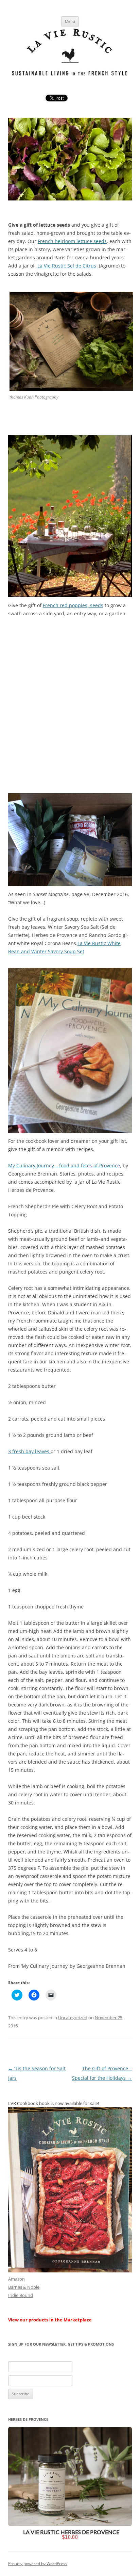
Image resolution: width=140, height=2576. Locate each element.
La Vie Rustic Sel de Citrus (67, 266)
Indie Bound (21, 2295)
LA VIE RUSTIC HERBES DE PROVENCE (71, 2532)
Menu (70, 21)
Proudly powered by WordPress (38, 2564)
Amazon (16, 2279)
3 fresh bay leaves (29, 1451)
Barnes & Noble (24, 2287)
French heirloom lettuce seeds (72, 241)
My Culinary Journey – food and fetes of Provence (64, 1165)
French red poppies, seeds (73, 605)
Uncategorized (73, 2018)
